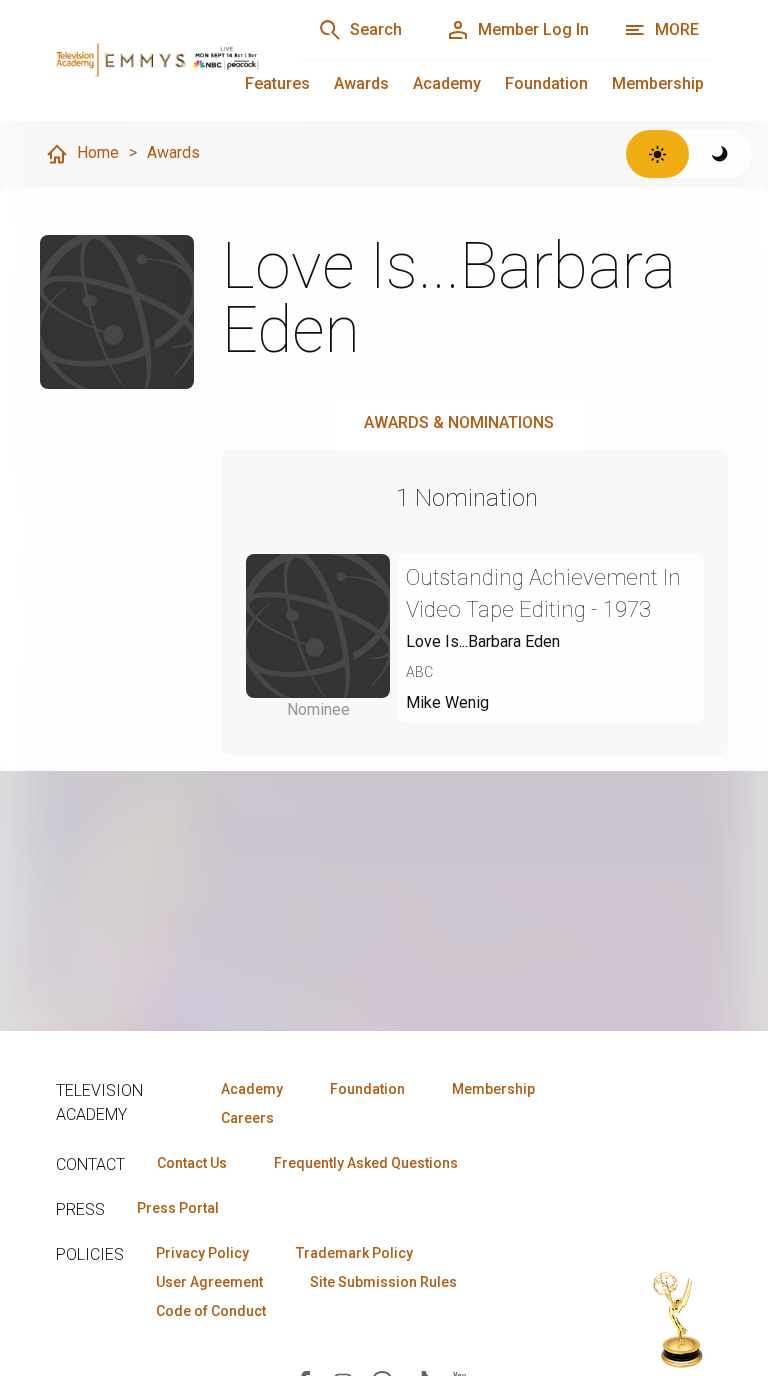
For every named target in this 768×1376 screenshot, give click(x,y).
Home (98, 152)
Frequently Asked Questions (366, 1163)
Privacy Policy (202, 1253)
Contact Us (192, 1163)
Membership (658, 83)
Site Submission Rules (383, 1282)
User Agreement (209, 1282)
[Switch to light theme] (657, 154)
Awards (361, 83)
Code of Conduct (211, 1311)
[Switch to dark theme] (720, 154)
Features (277, 83)
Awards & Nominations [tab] (459, 422)
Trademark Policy (354, 1253)
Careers (247, 1118)
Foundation (546, 83)
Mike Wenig (447, 702)
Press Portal (178, 1208)
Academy (447, 83)
